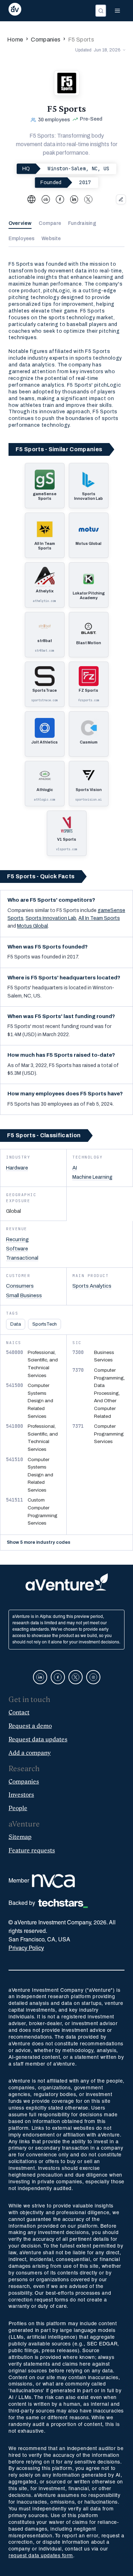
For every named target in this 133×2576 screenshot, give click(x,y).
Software (17, 1249)
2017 (85, 182)
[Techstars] (63, 1903)
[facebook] (60, 199)
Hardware (17, 1168)
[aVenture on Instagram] (93, 1677)
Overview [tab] (20, 223)
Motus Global (32, 926)
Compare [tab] (50, 223)
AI (75, 1168)
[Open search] (101, 11)
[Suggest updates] (121, 199)
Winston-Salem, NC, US (78, 168)
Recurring (17, 1239)
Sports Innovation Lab (51, 918)
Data (16, 1324)
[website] (32, 199)
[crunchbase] (46, 199)
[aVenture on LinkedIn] (40, 1677)
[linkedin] (74, 199)
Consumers (20, 1286)
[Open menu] (117, 11)
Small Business (24, 1295)
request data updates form (41, 2556)
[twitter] (88, 199)
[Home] (15, 11)
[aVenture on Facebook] (58, 1677)
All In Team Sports (99, 918)
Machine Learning (92, 1177)
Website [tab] (51, 239)
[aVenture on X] (76, 1677)
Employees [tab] (21, 239)
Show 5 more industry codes (38, 1542)
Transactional (22, 1258)
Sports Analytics (92, 1286)
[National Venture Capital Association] (53, 1881)
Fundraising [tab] (82, 223)
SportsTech (45, 1324)
